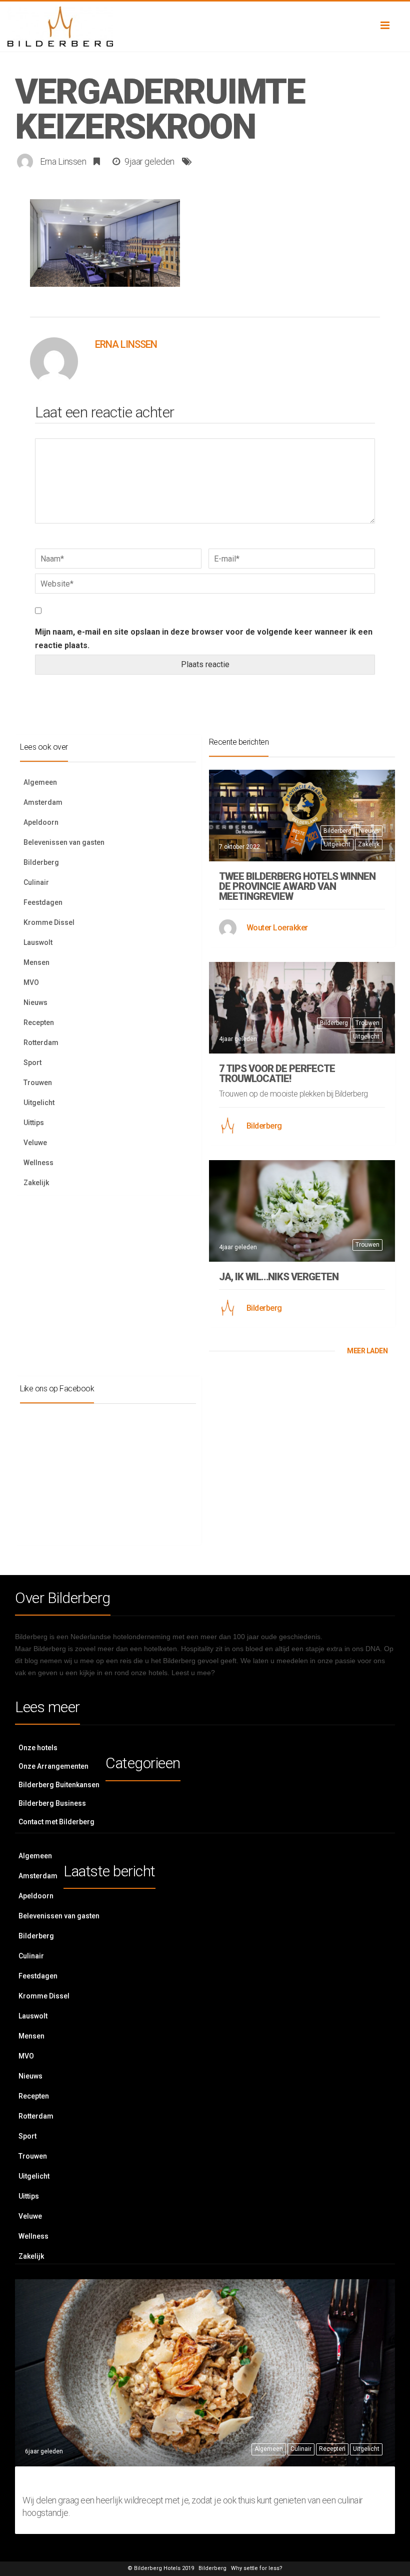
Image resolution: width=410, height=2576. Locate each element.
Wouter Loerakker (277, 928)
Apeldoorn (41, 822)
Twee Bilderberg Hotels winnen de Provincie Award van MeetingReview (297, 886)
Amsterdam (43, 802)
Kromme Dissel (49, 922)
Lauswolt (38, 942)
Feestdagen (43, 902)
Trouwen (38, 1083)
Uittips (34, 1123)
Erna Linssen (63, 161)
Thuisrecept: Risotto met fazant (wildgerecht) (203, 2481)
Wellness (38, 1163)
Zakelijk (36, 1183)
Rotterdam (41, 1043)
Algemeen (40, 782)
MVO (31, 982)
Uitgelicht (39, 1103)
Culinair (36, 882)
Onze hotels (38, 1748)
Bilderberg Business (52, 1803)
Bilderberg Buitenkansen (59, 1785)
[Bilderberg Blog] (205, 27)
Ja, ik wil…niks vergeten (279, 1277)
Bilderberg (41, 862)
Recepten (39, 1022)
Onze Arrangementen (53, 1766)
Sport (32, 1063)
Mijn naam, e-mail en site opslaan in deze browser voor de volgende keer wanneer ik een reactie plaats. (204, 639)
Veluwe (35, 1143)
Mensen (36, 962)
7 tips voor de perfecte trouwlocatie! (277, 1074)
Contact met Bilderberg (56, 1822)
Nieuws (35, 1002)
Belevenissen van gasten (64, 842)
